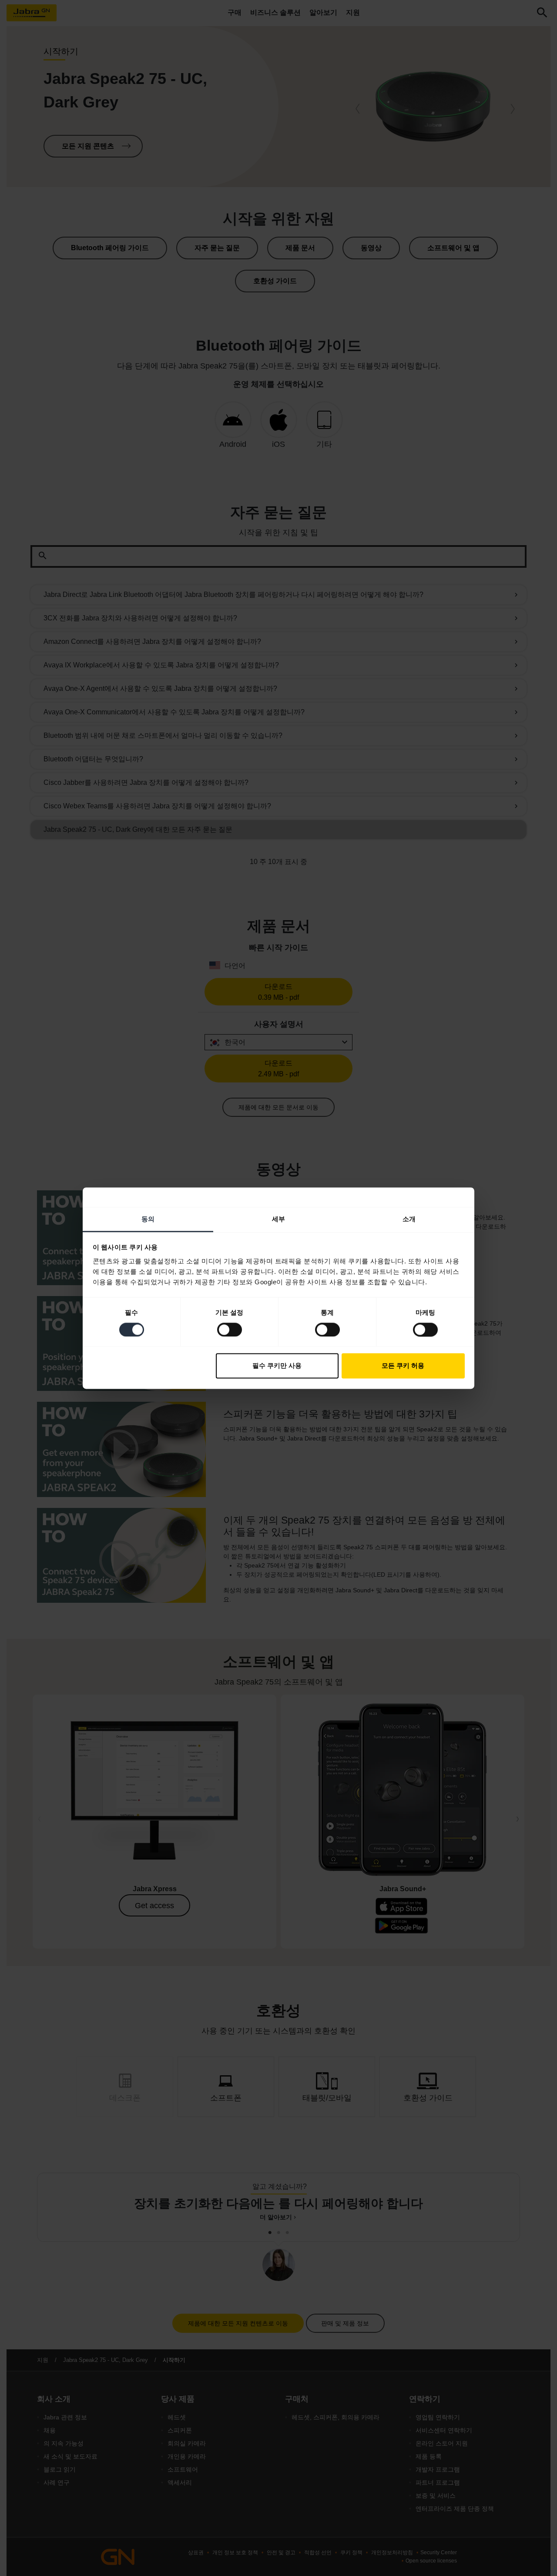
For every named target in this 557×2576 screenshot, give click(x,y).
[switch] (230, 1330)
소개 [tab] (409, 1219)
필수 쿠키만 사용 (277, 1366)
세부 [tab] (278, 1219)
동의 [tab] (148, 1219)
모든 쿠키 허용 (403, 1366)
